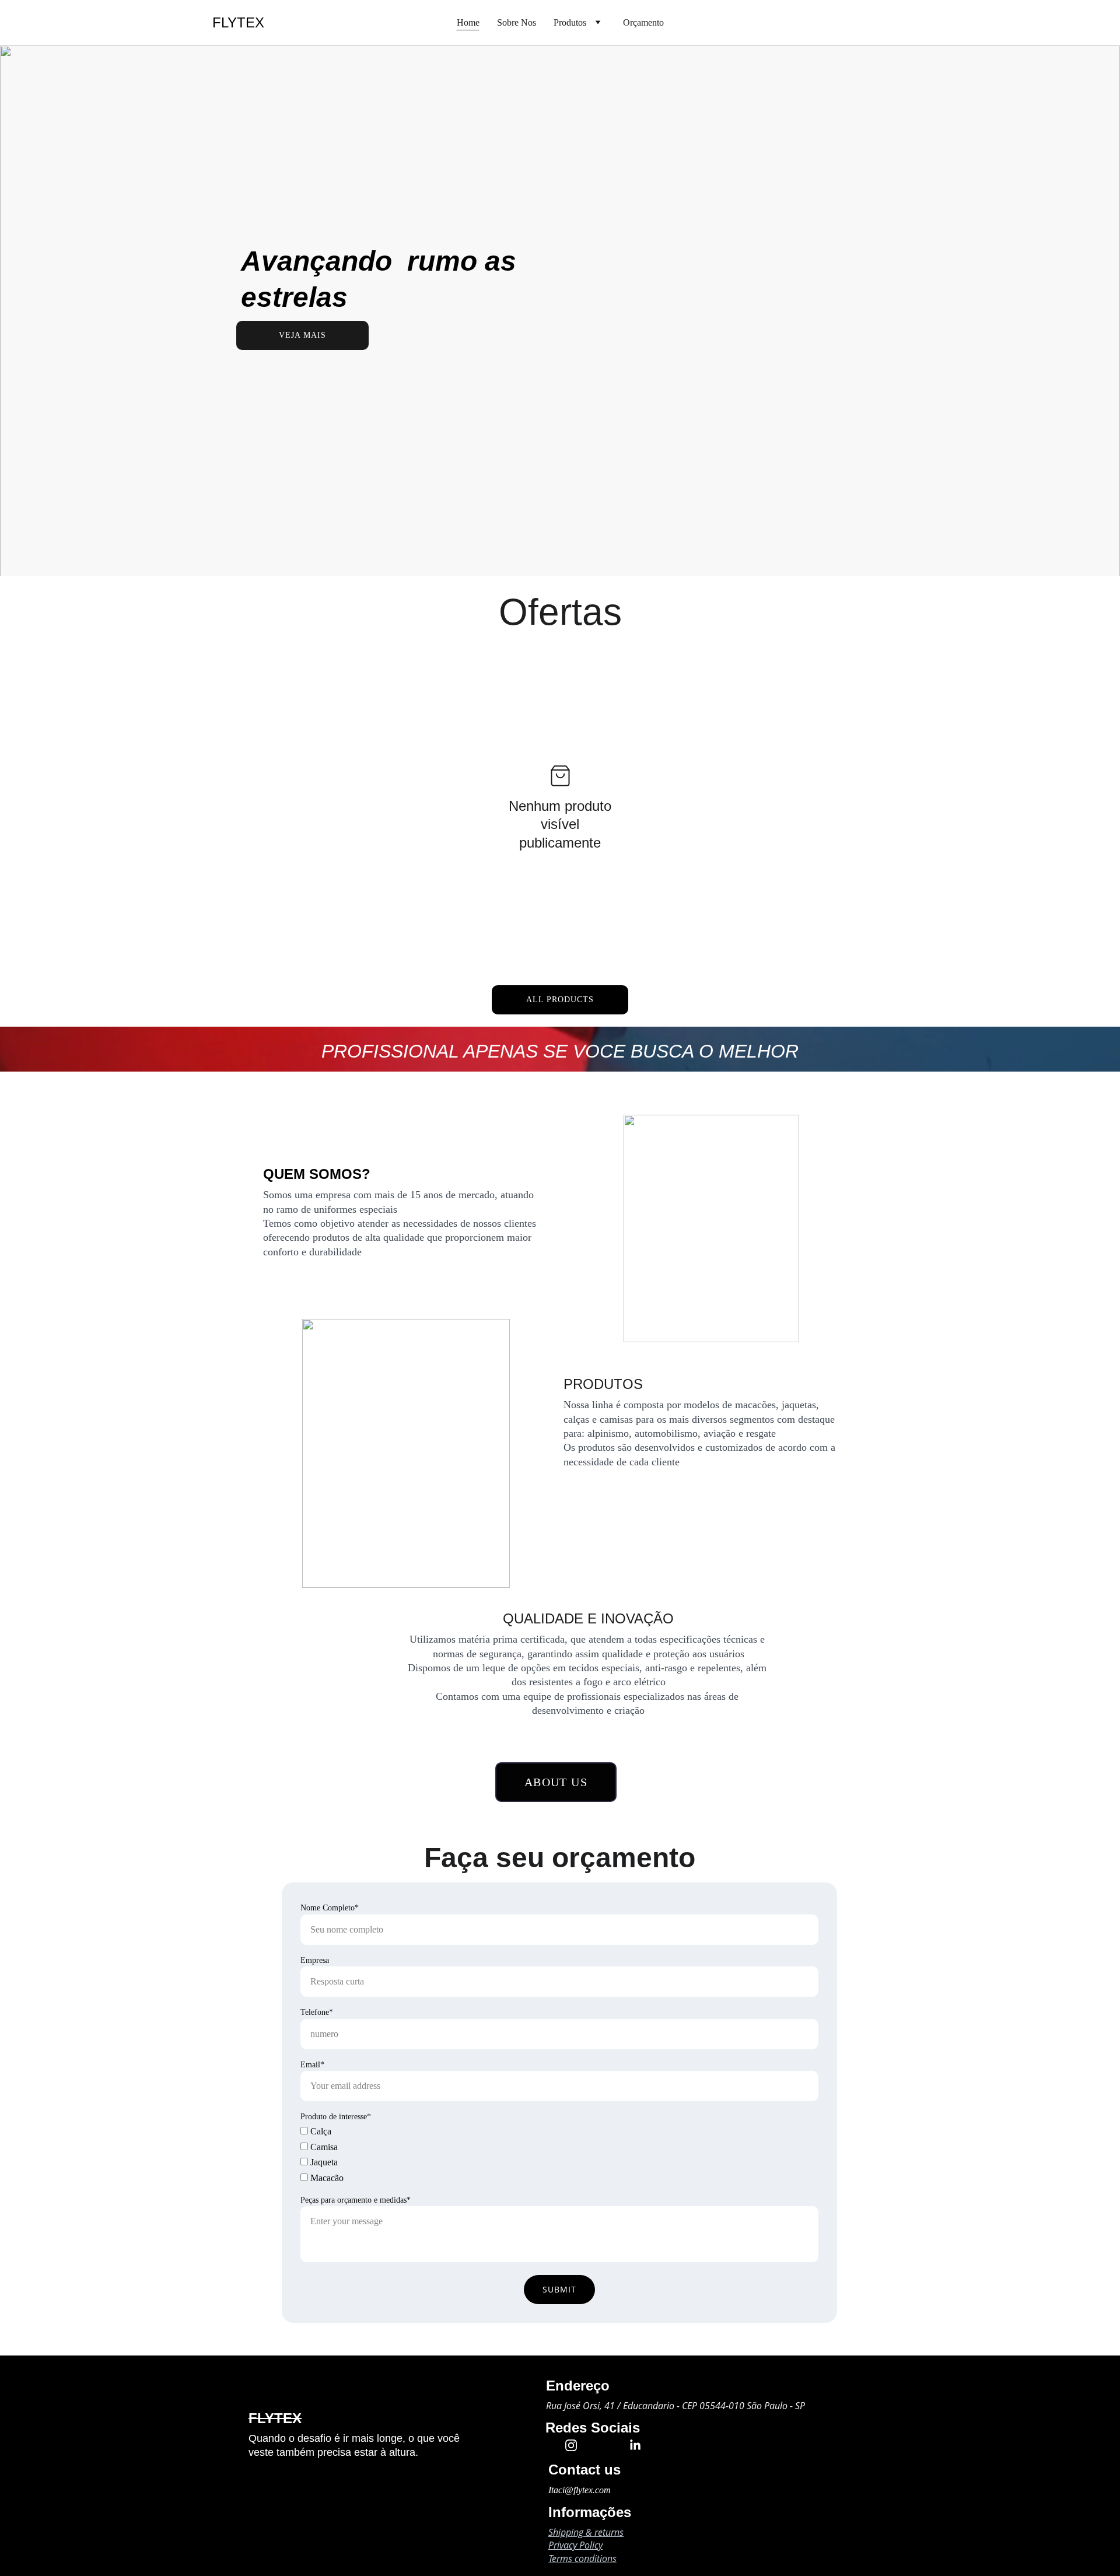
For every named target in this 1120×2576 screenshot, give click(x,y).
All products (560, 1000)
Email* (312, 2065)
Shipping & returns (586, 2532)
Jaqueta (323, 2162)
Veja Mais (302, 335)
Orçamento (643, 22)
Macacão (326, 2178)
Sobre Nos (517, 22)
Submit (559, 2289)
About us (556, 1782)
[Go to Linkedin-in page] (635, 2445)
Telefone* (317, 2012)
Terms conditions (582, 2558)
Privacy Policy (575, 2545)
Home (468, 22)
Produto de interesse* (336, 2117)
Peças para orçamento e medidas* (356, 2200)
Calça (320, 2131)
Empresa (315, 1960)
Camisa (323, 2147)
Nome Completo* (330, 1908)
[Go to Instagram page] (577, 2445)
